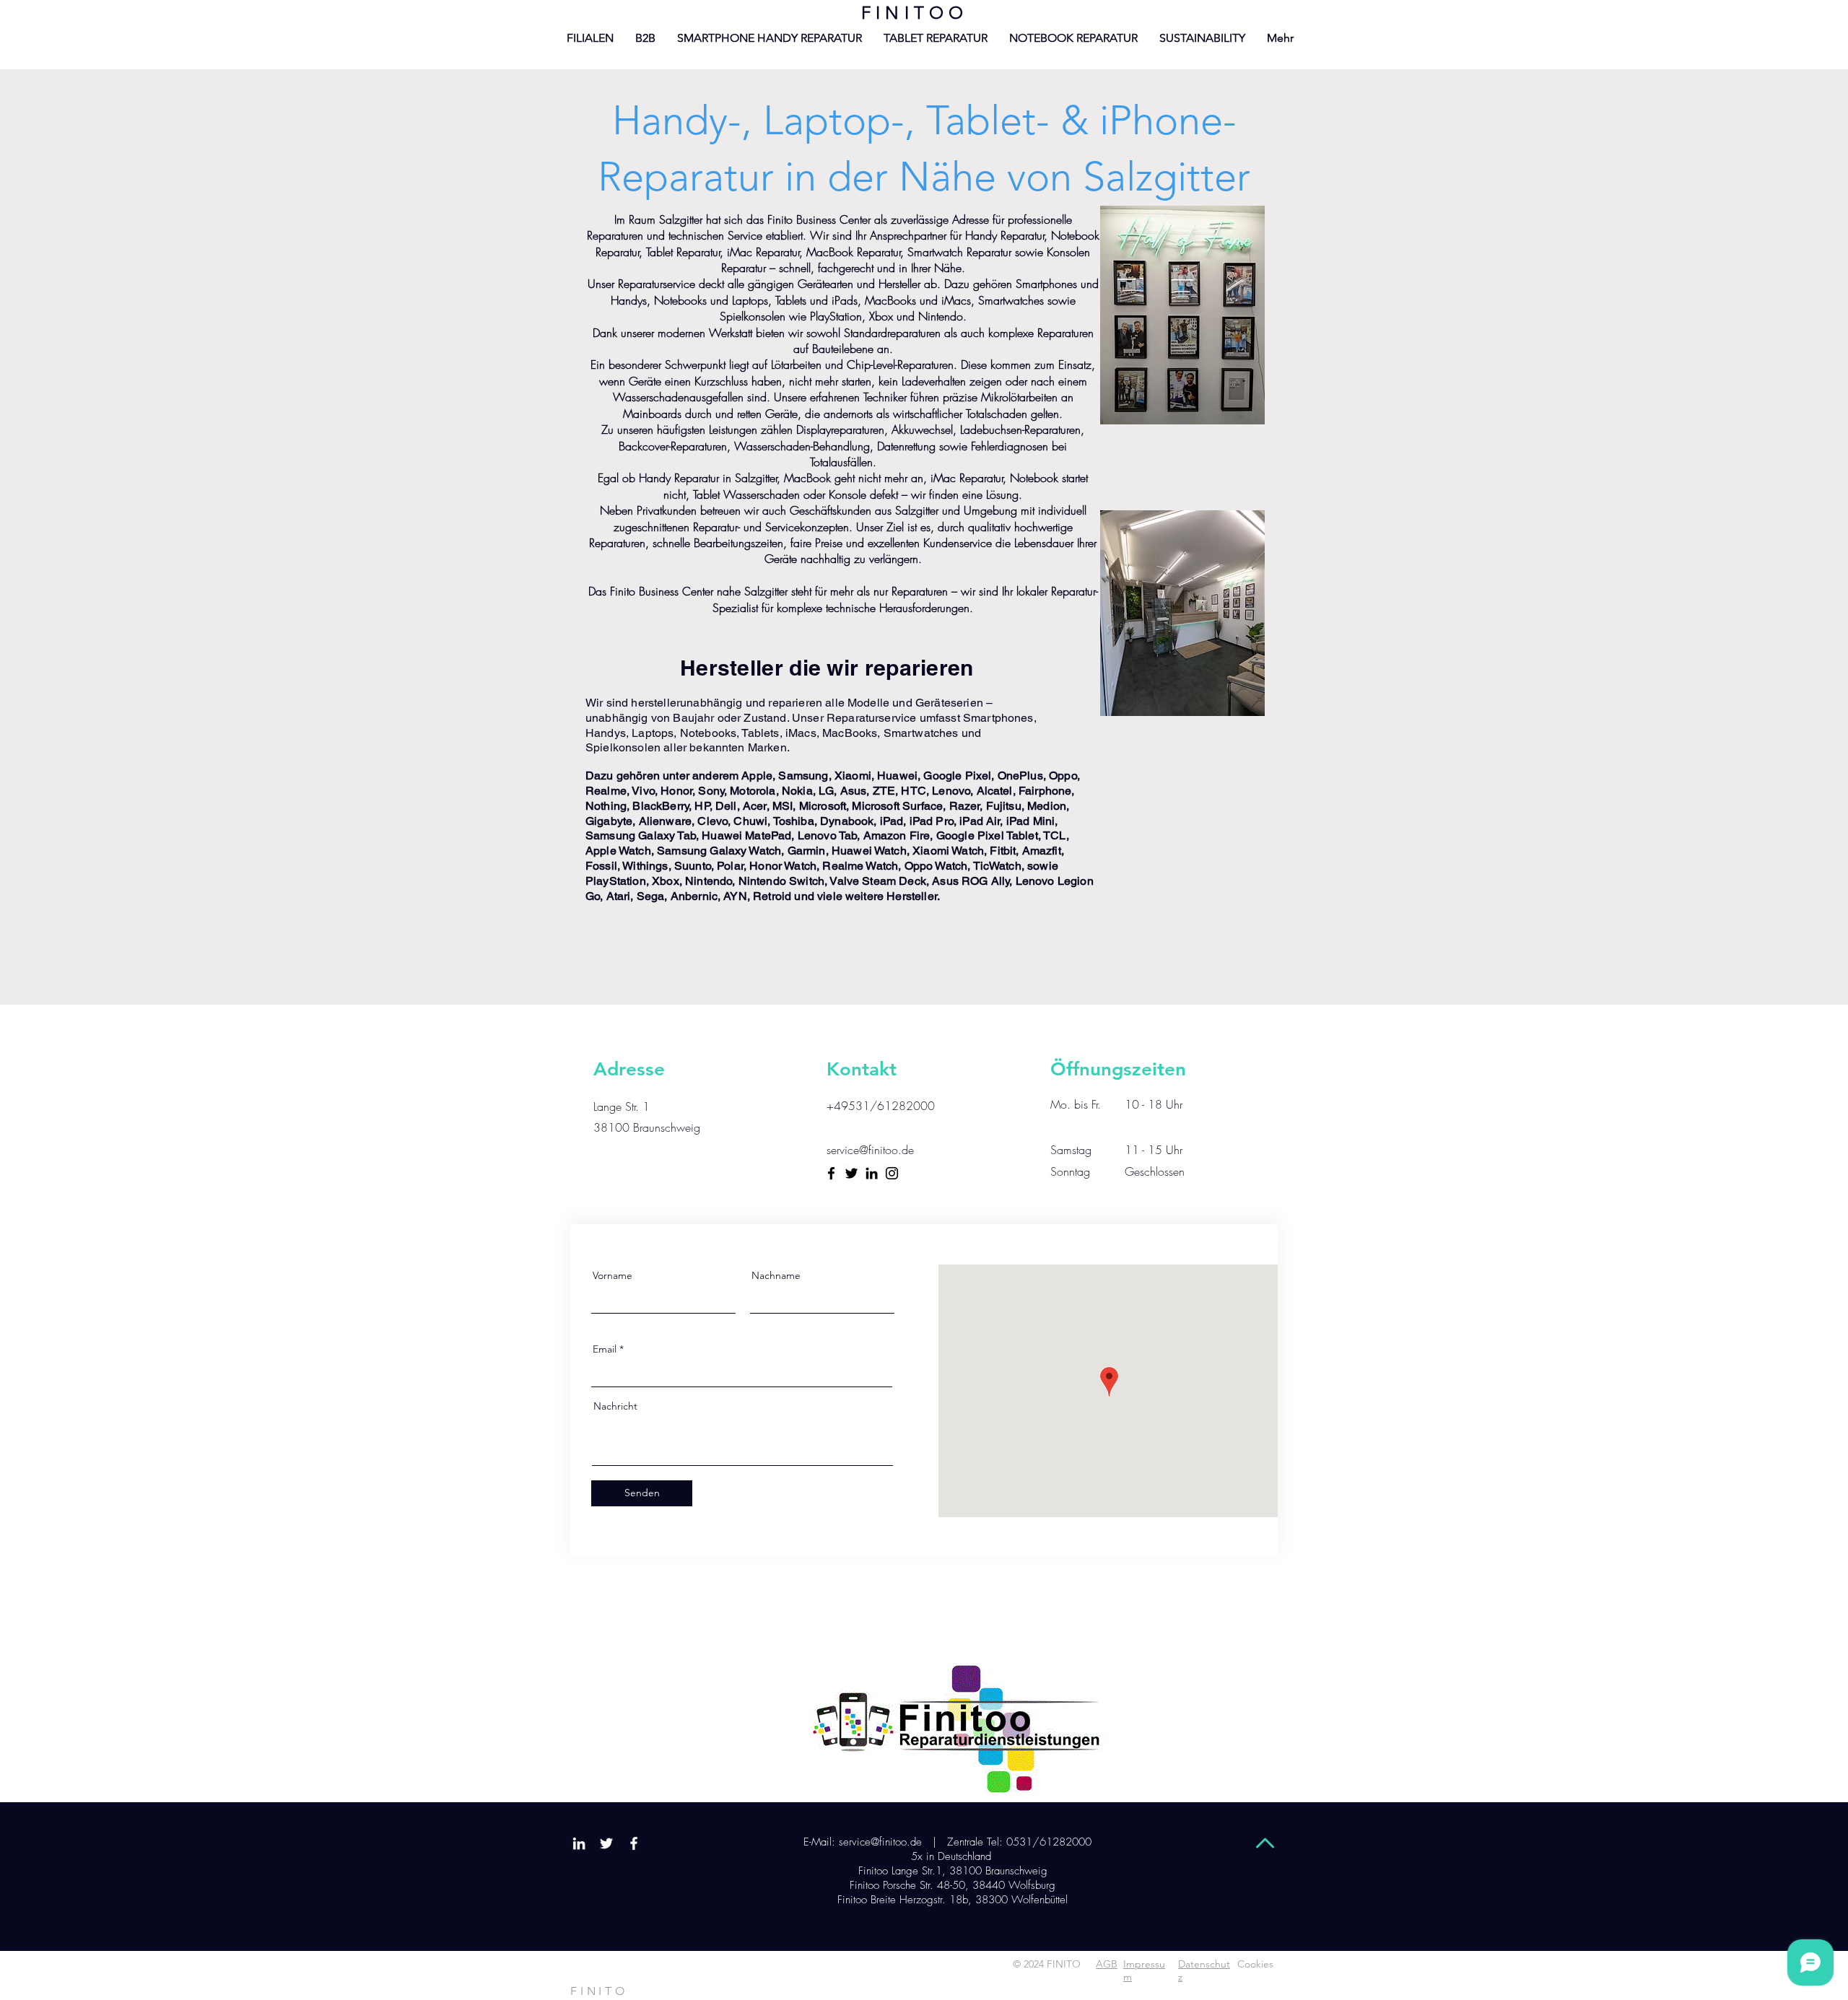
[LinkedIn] (872, 1173)
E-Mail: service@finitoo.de (861, 1842)
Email (605, 1349)
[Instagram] (892, 1173)
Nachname (776, 1275)
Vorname (613, 1275)
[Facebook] (831, 1173)
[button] (1280, 38)
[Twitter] (851, 1173)
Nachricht (615, 1406)
